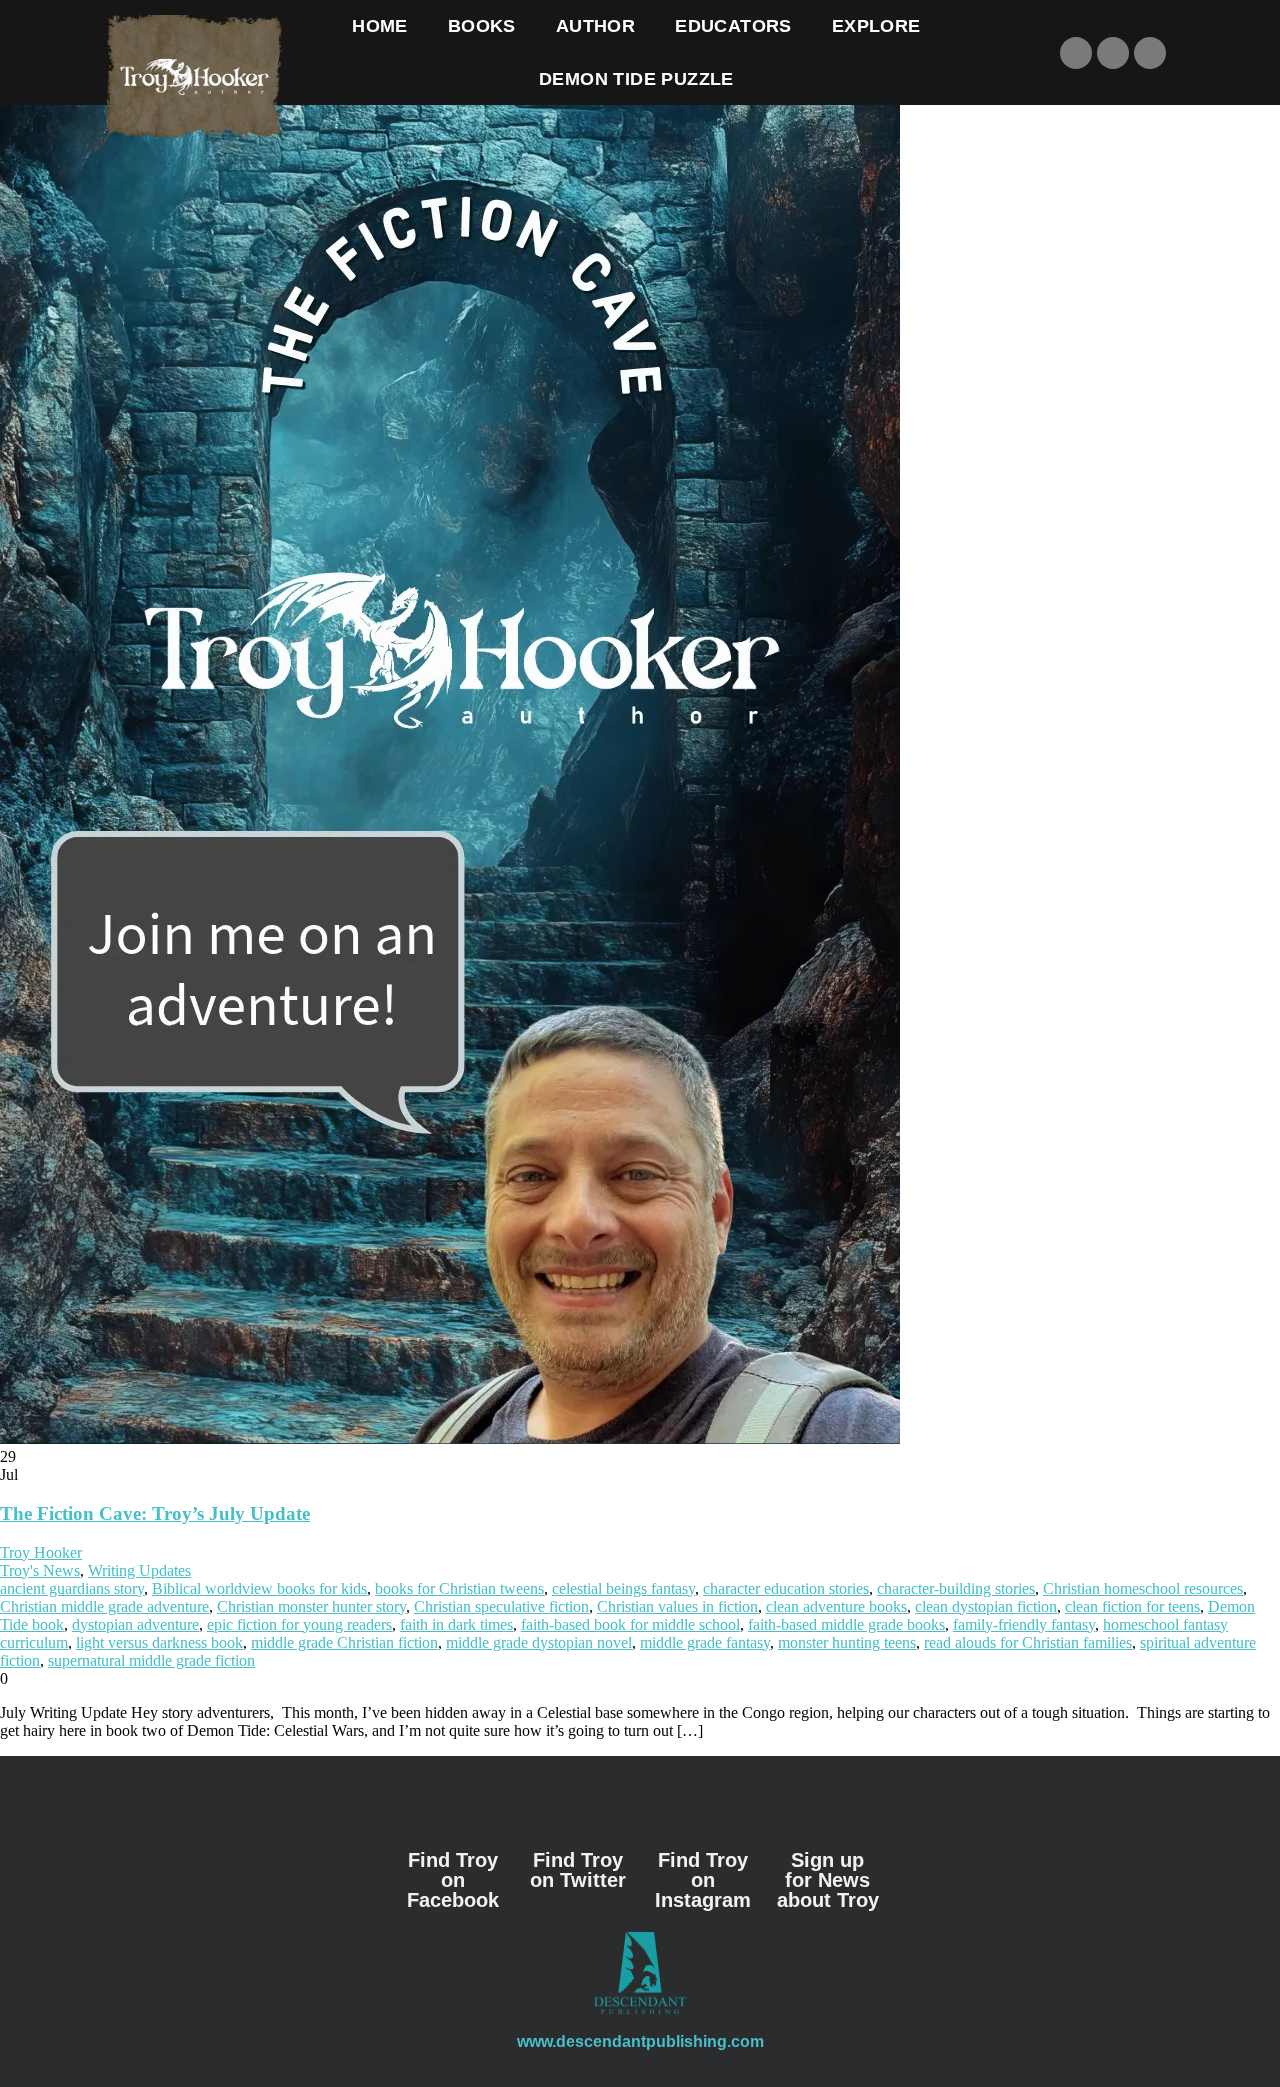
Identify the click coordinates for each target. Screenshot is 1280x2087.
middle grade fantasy (705, 1642)
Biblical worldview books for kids (259, 1588)
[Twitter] (1113, 53)
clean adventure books (836, 1606)
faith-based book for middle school (630, 1624)
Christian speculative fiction (501, 1606)
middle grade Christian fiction (344, 1642)
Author (595, 26)
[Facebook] (1076, 53)
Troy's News (40, 1570)
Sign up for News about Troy (828, 1880)
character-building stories (956, 1588)
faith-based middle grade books (846, 1624)
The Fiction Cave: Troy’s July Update (155, 1513)
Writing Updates (139, 1570)
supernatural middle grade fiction (151, 1660)
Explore (876, 26)
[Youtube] (1150, 53)
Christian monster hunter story (311, 1606)
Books (482, 26)
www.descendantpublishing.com (640, 2041)
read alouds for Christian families (1028, 1642)
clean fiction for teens (1132, 1606)
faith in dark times (456, 1624)
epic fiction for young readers (299, 1624)
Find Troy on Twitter (578, 1870)
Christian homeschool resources (1143, 1588)
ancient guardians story (72, 1588)
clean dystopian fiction (986, 1606)
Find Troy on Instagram (703, 1880)
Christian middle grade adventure (104, 1606)
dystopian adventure (135, 1624)
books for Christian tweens (459, 1588)
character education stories (786, 1588)
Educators (733, 26)
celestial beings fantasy (623, 1588)
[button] (996, 53)
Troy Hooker (41, 1552)
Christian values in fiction (677, 1606)
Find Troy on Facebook (453, 1880)
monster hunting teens (847, 1642)
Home (380, 26)
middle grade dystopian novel (539, 1642)
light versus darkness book (159, 1642)
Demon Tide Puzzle (636, 79)
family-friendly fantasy (1024, 1624)
